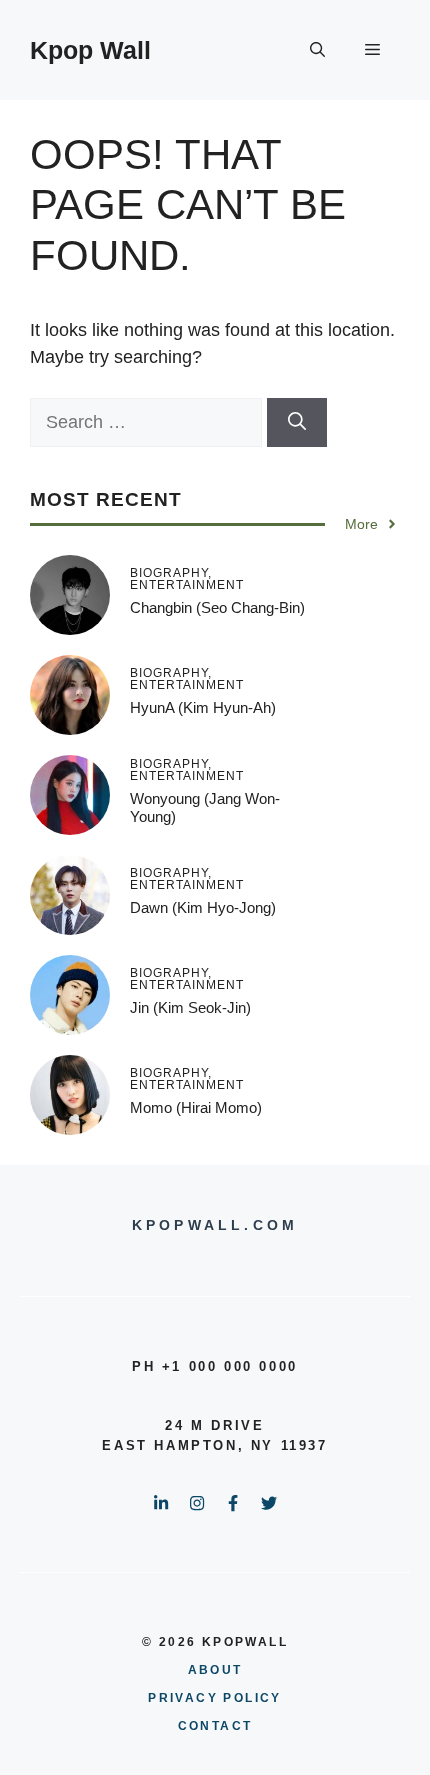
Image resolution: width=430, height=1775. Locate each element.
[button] (317, 50)
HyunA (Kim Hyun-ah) (203, 707)
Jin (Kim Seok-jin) (190, 1007)
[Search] (297, 422)
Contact (215, 1726)
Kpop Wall (90, 50)
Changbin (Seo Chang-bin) (217, 607)
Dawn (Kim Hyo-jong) (203, 907)
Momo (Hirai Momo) (196, 1107)
